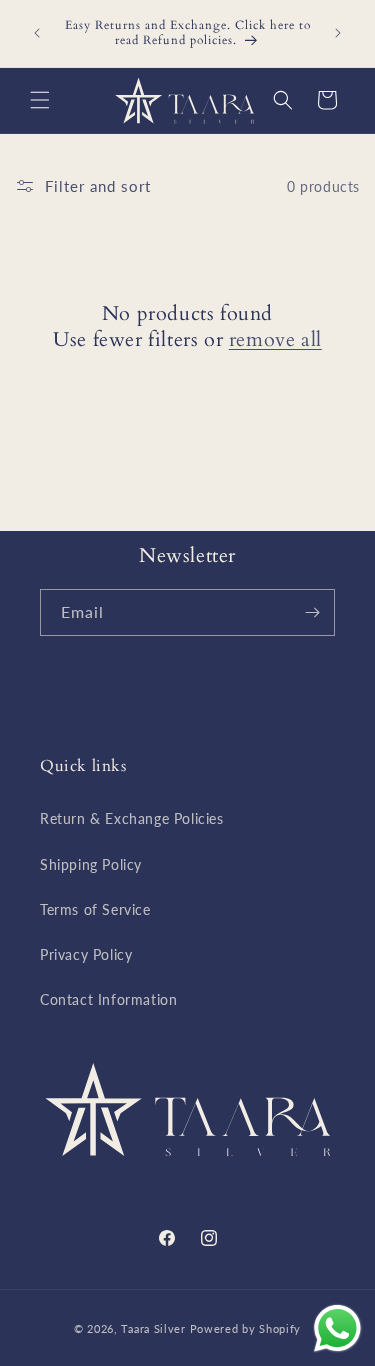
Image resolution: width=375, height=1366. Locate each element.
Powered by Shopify (246, 1328)
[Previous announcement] (37, 33)
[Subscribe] (312, 612)
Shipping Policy (91, 864)
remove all (275, 340)
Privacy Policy (86, 954)
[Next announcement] (338, 33)
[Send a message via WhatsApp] (337, 1328)
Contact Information (108, 999)
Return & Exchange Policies (132, 818)
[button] (40, 100)
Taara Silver (155, 1328)
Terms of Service (95, 909)
